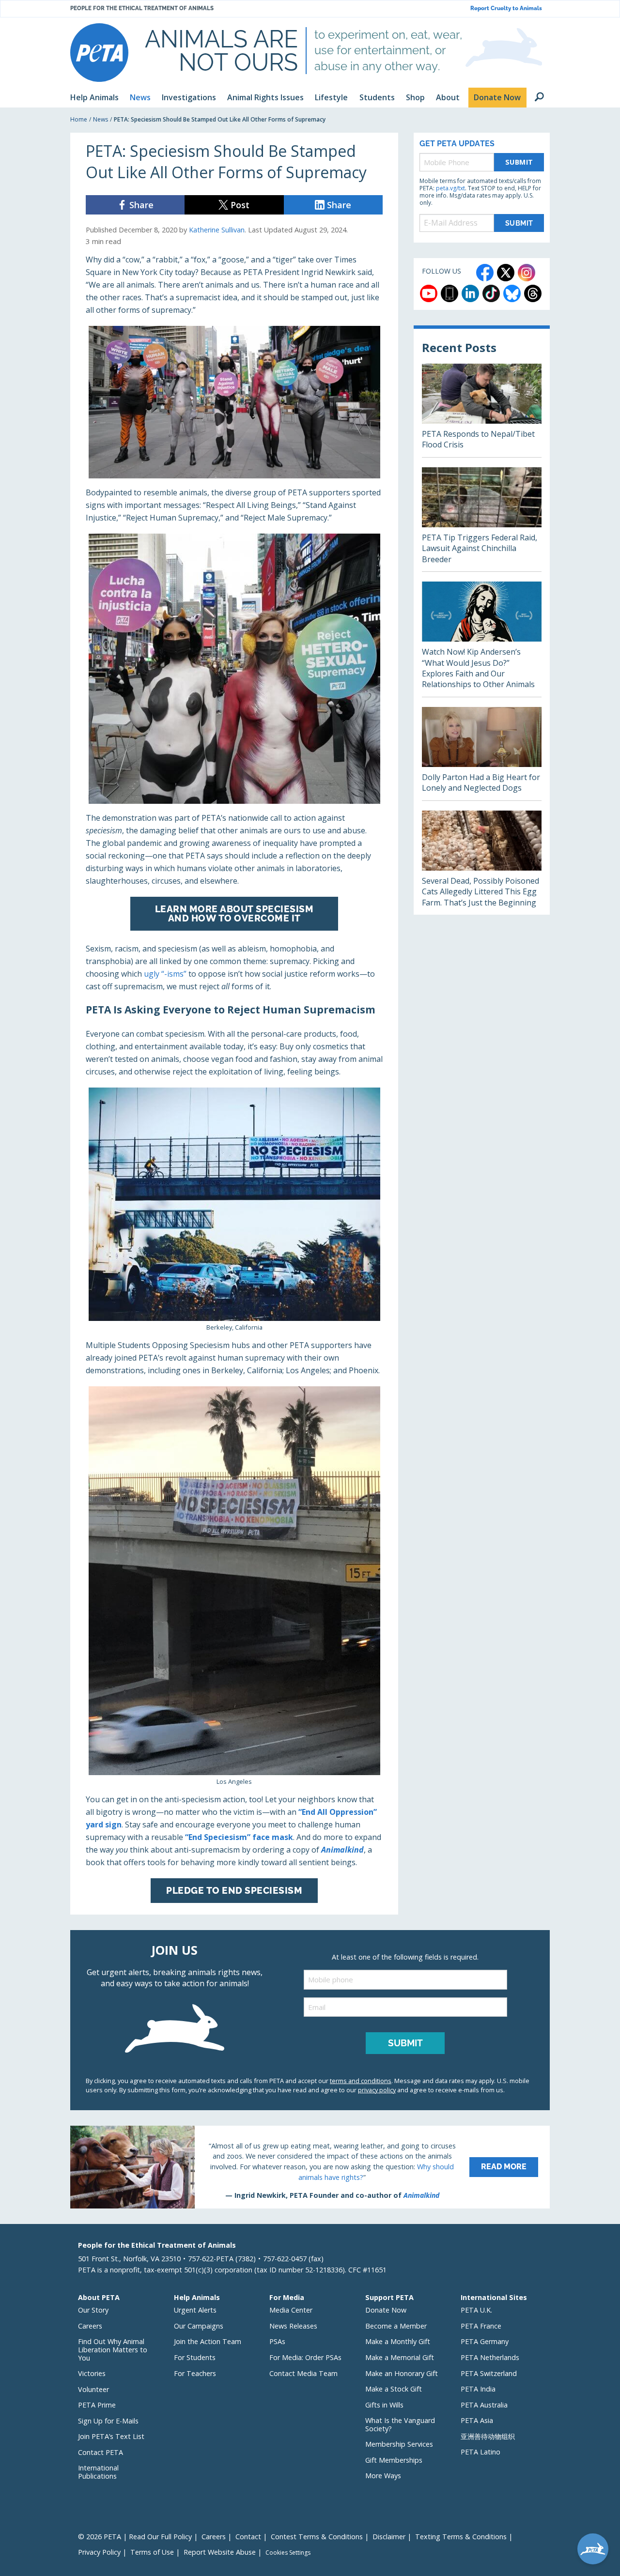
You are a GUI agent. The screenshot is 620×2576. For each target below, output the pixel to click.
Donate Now (386, 2310)
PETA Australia (484, 2405)
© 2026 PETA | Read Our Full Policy (135, 2537)
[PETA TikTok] (491, 293)
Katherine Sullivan (217, 230)
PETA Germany (485, 2341)
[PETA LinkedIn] (470, 293)
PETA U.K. (476, 2310)
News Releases (293, 2326)
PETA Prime (97, 2405)
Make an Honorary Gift (402, 2373)
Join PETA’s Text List (111, 2436)
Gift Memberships (394, 2460)
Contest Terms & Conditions (317, 2537)
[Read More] (310, 2167)
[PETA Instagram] (527, 273)
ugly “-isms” (165, 974)
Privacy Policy (99, 2552)
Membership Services (399, 2444)
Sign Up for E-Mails (108, 2421)
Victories (92, 2373)
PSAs (277, 2341)
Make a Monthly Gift (398, 2341)
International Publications (98, 2472)
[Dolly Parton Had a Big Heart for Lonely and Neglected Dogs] (482, 754)
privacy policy (377, 2090)
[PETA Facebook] (485, 273)
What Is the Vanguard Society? (400, 2424)
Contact (248, 2537)
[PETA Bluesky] (512, 293)
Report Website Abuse (220, 2552)
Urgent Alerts (195, 2310)
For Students (195, 2357)
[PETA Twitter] (506, 273)
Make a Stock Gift (394, 2389)
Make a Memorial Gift (400, 2357)
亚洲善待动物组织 (488, 2436)
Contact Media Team (303, 2373)
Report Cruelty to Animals (506, 8)
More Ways (383, 2476)
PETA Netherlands (490, 2357)
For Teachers (195, 2373)
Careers (90, 2326)
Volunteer (93, 2389)
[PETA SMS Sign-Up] (449, 293)
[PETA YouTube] (429, 293)
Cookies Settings (288, 2553)
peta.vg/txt (450, 188)
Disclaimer (389, 2537)
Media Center (291, 2310)
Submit (519, 162)
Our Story (93, 2310)
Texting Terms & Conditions (461, 2537)
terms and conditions (361, 2081)
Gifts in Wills (384, 2405)
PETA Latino (480, 2452)
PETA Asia (477, 2420)
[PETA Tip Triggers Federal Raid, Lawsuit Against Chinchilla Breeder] (482, 519)
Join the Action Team (208, 2341)
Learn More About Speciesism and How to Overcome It (234, 913)
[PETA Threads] (533, 293)
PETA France (481, 2326)
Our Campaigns (199, 2326)
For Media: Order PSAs (305, 2357)
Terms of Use (152, 2552)
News (101, 119)
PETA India (478, 2389)
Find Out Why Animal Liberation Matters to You (113, 2349)
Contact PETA (101, 2452)
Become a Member (396, 2326)
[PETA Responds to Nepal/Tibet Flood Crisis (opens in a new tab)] (482, 410)
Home (79, 119)
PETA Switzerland (489, 2373)
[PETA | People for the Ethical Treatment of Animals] (99, 53)
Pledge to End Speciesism (234, 1890)
